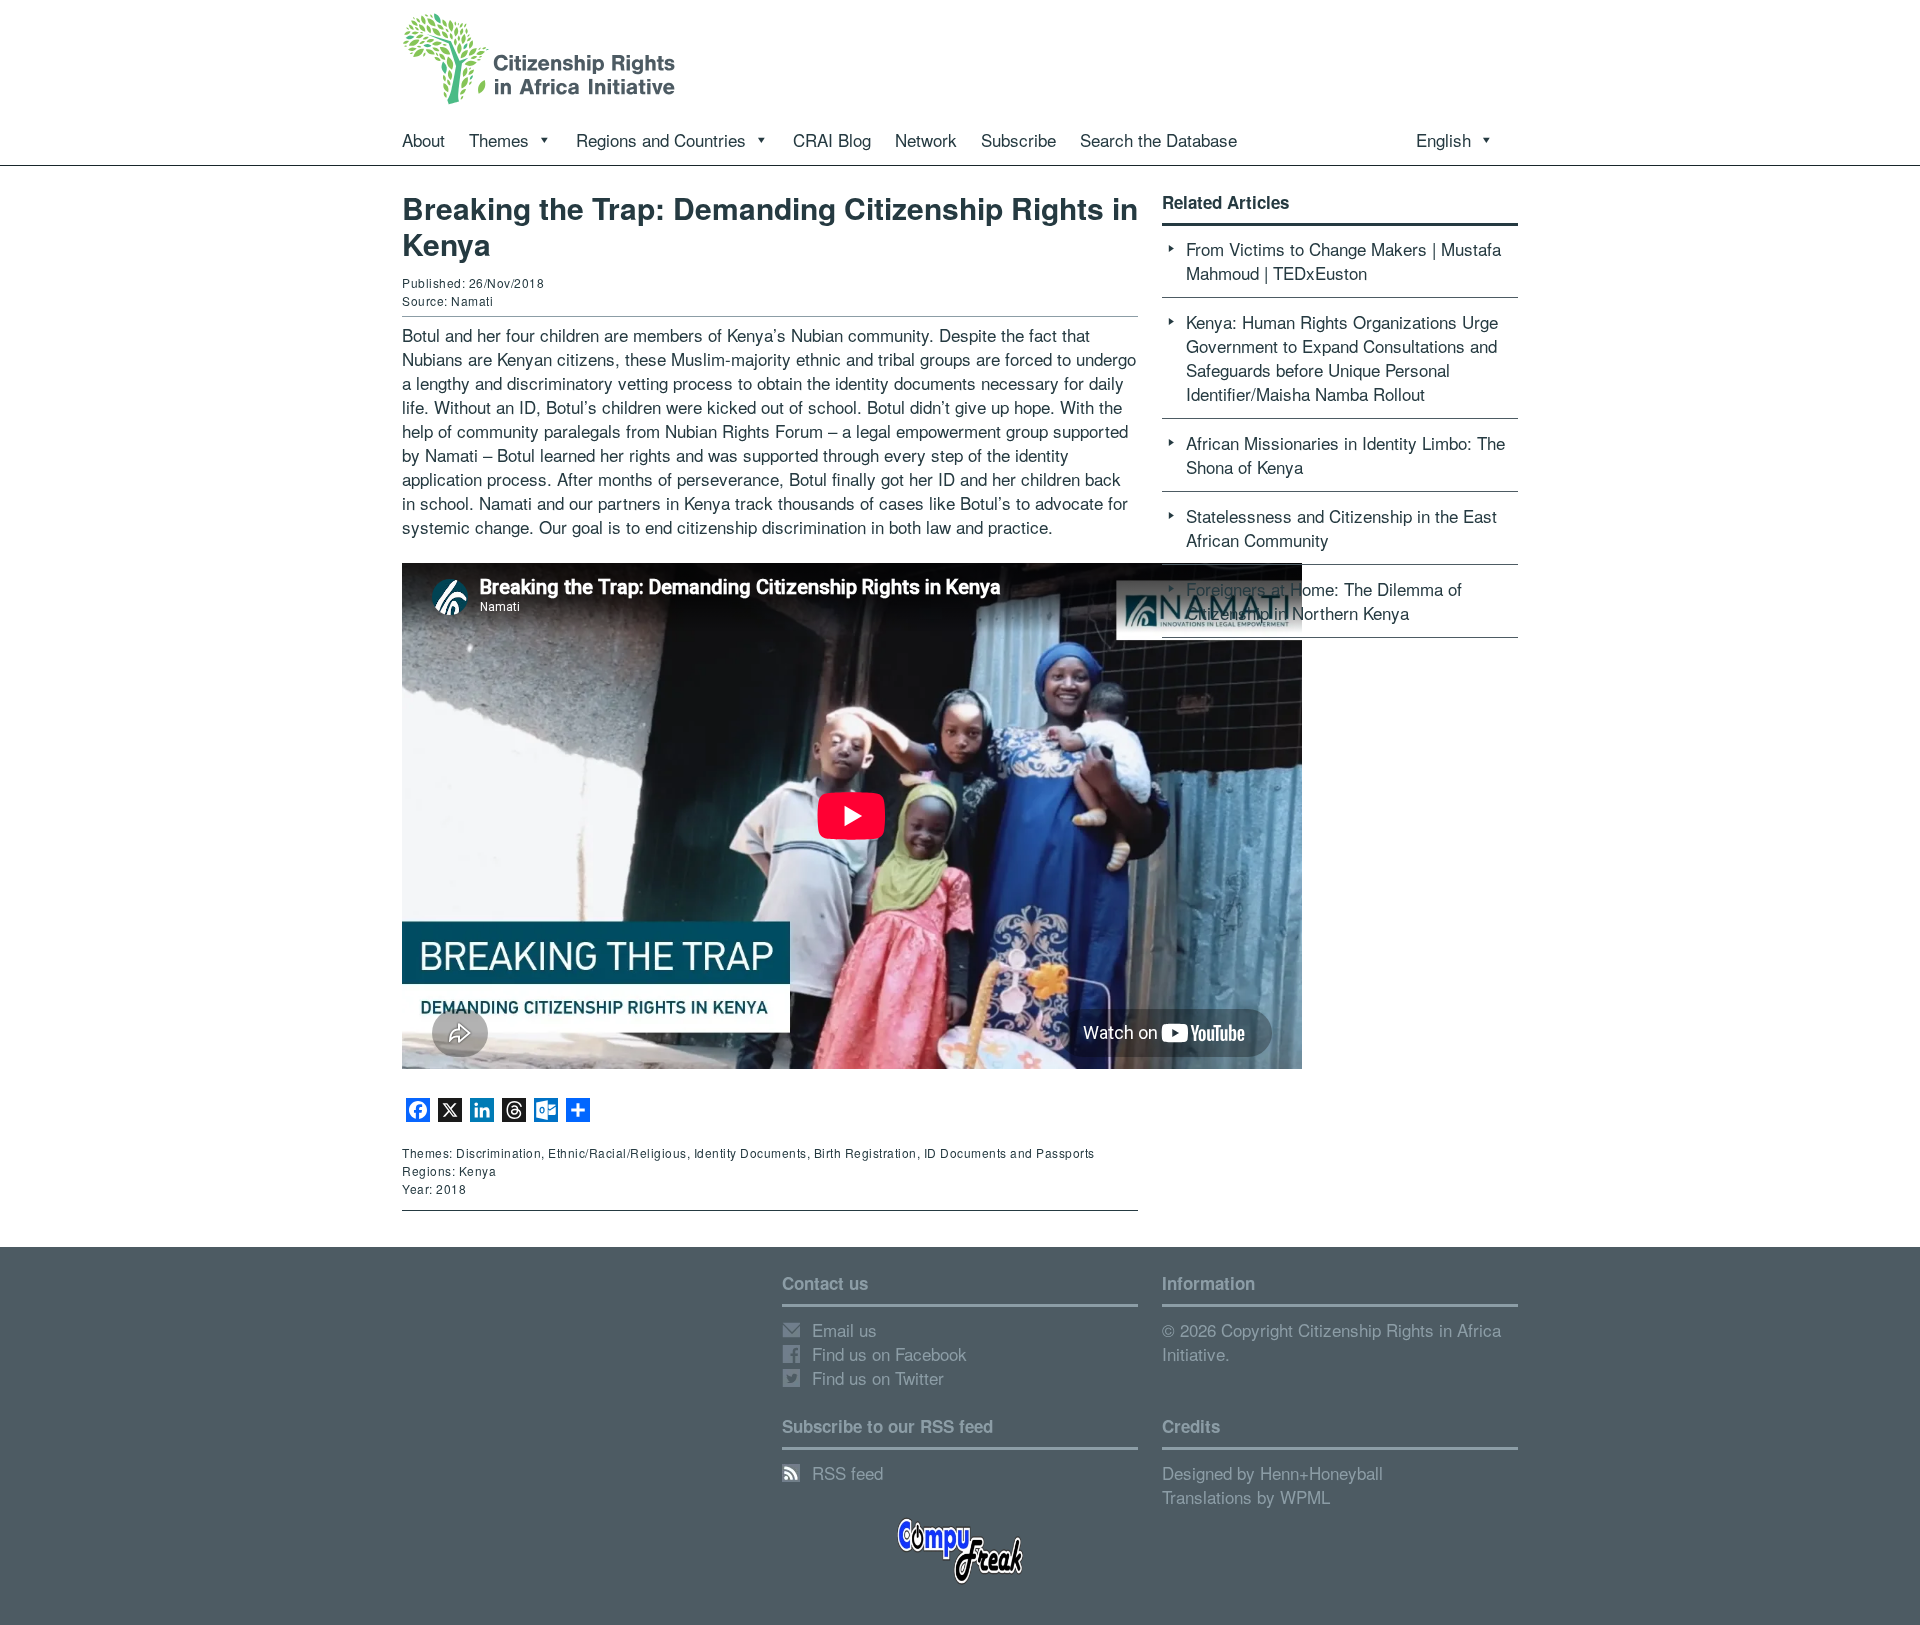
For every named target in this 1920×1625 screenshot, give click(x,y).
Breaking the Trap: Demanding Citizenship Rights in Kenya (770, 225)
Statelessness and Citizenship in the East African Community (1341, 527)
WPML (1305, 1496)
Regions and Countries (661, 139)
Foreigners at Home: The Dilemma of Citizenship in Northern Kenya (1324, 600)
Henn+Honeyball (1321, 1472)
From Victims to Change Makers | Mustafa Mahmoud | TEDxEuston (1343, 260)
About (423, 139)
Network (926, 139)
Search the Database (1158, 139)
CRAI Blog (832, 139)
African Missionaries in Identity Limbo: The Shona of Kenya (1345, 454)
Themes (499, 139)
